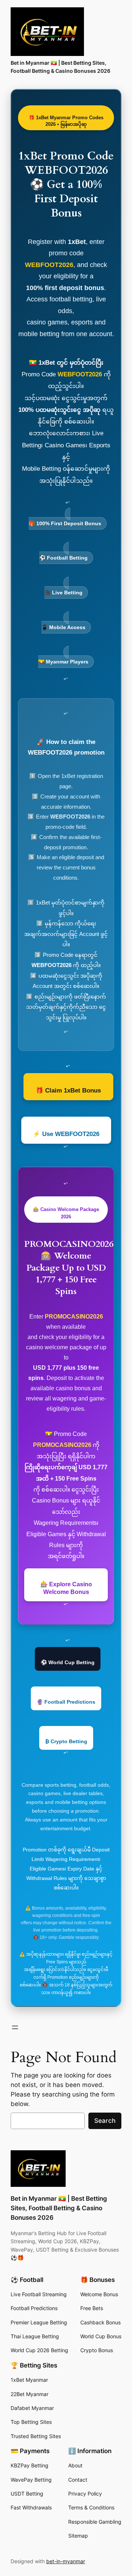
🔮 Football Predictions (66, 1702)
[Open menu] (15, 2027)
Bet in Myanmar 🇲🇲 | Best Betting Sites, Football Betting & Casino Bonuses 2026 (59, 2208)
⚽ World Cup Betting (68, 1662)
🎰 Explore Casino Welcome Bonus (66, 1588)
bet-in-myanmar (66, 2561)
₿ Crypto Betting (66, 1741)
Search (105, 2121)
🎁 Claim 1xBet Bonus (68, 1090)
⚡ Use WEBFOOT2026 (66, 1134)
